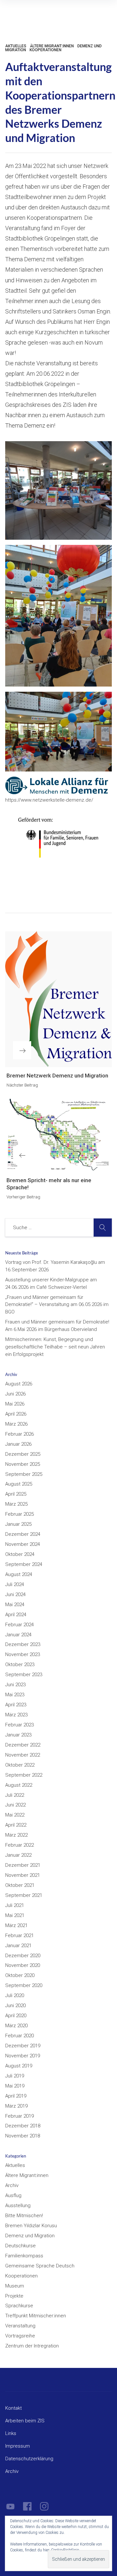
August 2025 (19, 1484)
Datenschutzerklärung (29, 2459)
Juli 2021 (15, 1905)
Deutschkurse (20, 2246)
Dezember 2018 (23, 2126)
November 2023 (23, 1654)
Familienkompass (24, 2256)
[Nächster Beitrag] (58, 999)
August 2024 (19, 1574)
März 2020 (16, 2026)
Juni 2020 (15, 2006)
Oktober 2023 (20, 1664)
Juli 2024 (15, 1584)
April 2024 (16, 1615)
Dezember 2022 (23, 1745)
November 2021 (23, 1875)
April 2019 (16, 2096)
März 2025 (16, 1504)
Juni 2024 (15, 1594)
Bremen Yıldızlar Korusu (31, 2226)
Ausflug (13, 2195)
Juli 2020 (15, 1995)
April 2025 (16, 1494)
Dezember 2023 (23, 1644)
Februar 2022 (19, 1845)
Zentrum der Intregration (32, 2346)
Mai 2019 (15, 2086)
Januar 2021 (18, 1946)
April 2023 (16, 1705)
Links (11, 2433)
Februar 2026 (19, 1434)
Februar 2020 (19, 2036)
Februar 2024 (19, 1625)
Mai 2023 (15, 1695)
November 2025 (23, 1464)
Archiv (12, 2185)
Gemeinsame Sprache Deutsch (40, 2266)
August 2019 (19, 2066)
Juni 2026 (15, 1394)
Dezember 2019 (23, 2046)
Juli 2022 (15, 1795)
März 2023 (16, 1715)
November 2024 (23, 1544)
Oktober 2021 (20, 1885)
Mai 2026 (15, 1404)
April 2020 (16, 2016)
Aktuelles (16, 46)
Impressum (18, 2446)
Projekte (14, 2296)
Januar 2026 (18, 1444)
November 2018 (23, 2136)
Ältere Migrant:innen (52, 46)
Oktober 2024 (20, 1554)
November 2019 (23, 2056)
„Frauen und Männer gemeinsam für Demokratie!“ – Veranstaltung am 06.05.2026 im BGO (57, 1305)
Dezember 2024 (23, 1534)
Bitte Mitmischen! (24, 2216)
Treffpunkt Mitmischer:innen (36, 2316)
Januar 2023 (18, 1735)
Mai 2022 (15, 1815)
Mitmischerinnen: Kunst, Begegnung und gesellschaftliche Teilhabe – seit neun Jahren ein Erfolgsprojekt (55, 1347)
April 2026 (16, 1414)
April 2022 (16, 1825)
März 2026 (16, 1424)
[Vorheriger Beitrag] (58, 1135)
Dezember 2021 (23, 1865)
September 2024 (24, 1564)
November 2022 (23, 1755)
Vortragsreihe (20, 2336)
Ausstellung (18, 2205)
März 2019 (16, 2106)
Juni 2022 (15, 1805)
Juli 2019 (15, 2076)
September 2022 (24, 1775)
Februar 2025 (19, 1514)
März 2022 (16, 1835)
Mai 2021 (15, 1915)
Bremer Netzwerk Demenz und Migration (57, 1076)
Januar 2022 (18, 1855)
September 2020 (24, 1985)
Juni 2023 (15, 1685)
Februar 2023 (19, 1725)
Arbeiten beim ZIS (25, 2421)
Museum (15, 2286)
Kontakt (13, 2408)
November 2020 (23, 1965)
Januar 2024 (18, 1635)
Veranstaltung (20, 2326)
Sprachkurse (19, 2306)
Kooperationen (45, 50)
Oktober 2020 (20, 1975)
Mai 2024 (15, 1605)
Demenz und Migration (30, 2236)
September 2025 (24, 1474)
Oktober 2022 (20, 1765)
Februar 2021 (19, 1935)
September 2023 (24, 1675)
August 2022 (19, 1785)
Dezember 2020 (23, 1956)
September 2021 (24, 1895)
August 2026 (19, 1384)
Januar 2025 (18, 1524)
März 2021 (16, 1925)
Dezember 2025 (23, 1454)
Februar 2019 (19, 2116)
